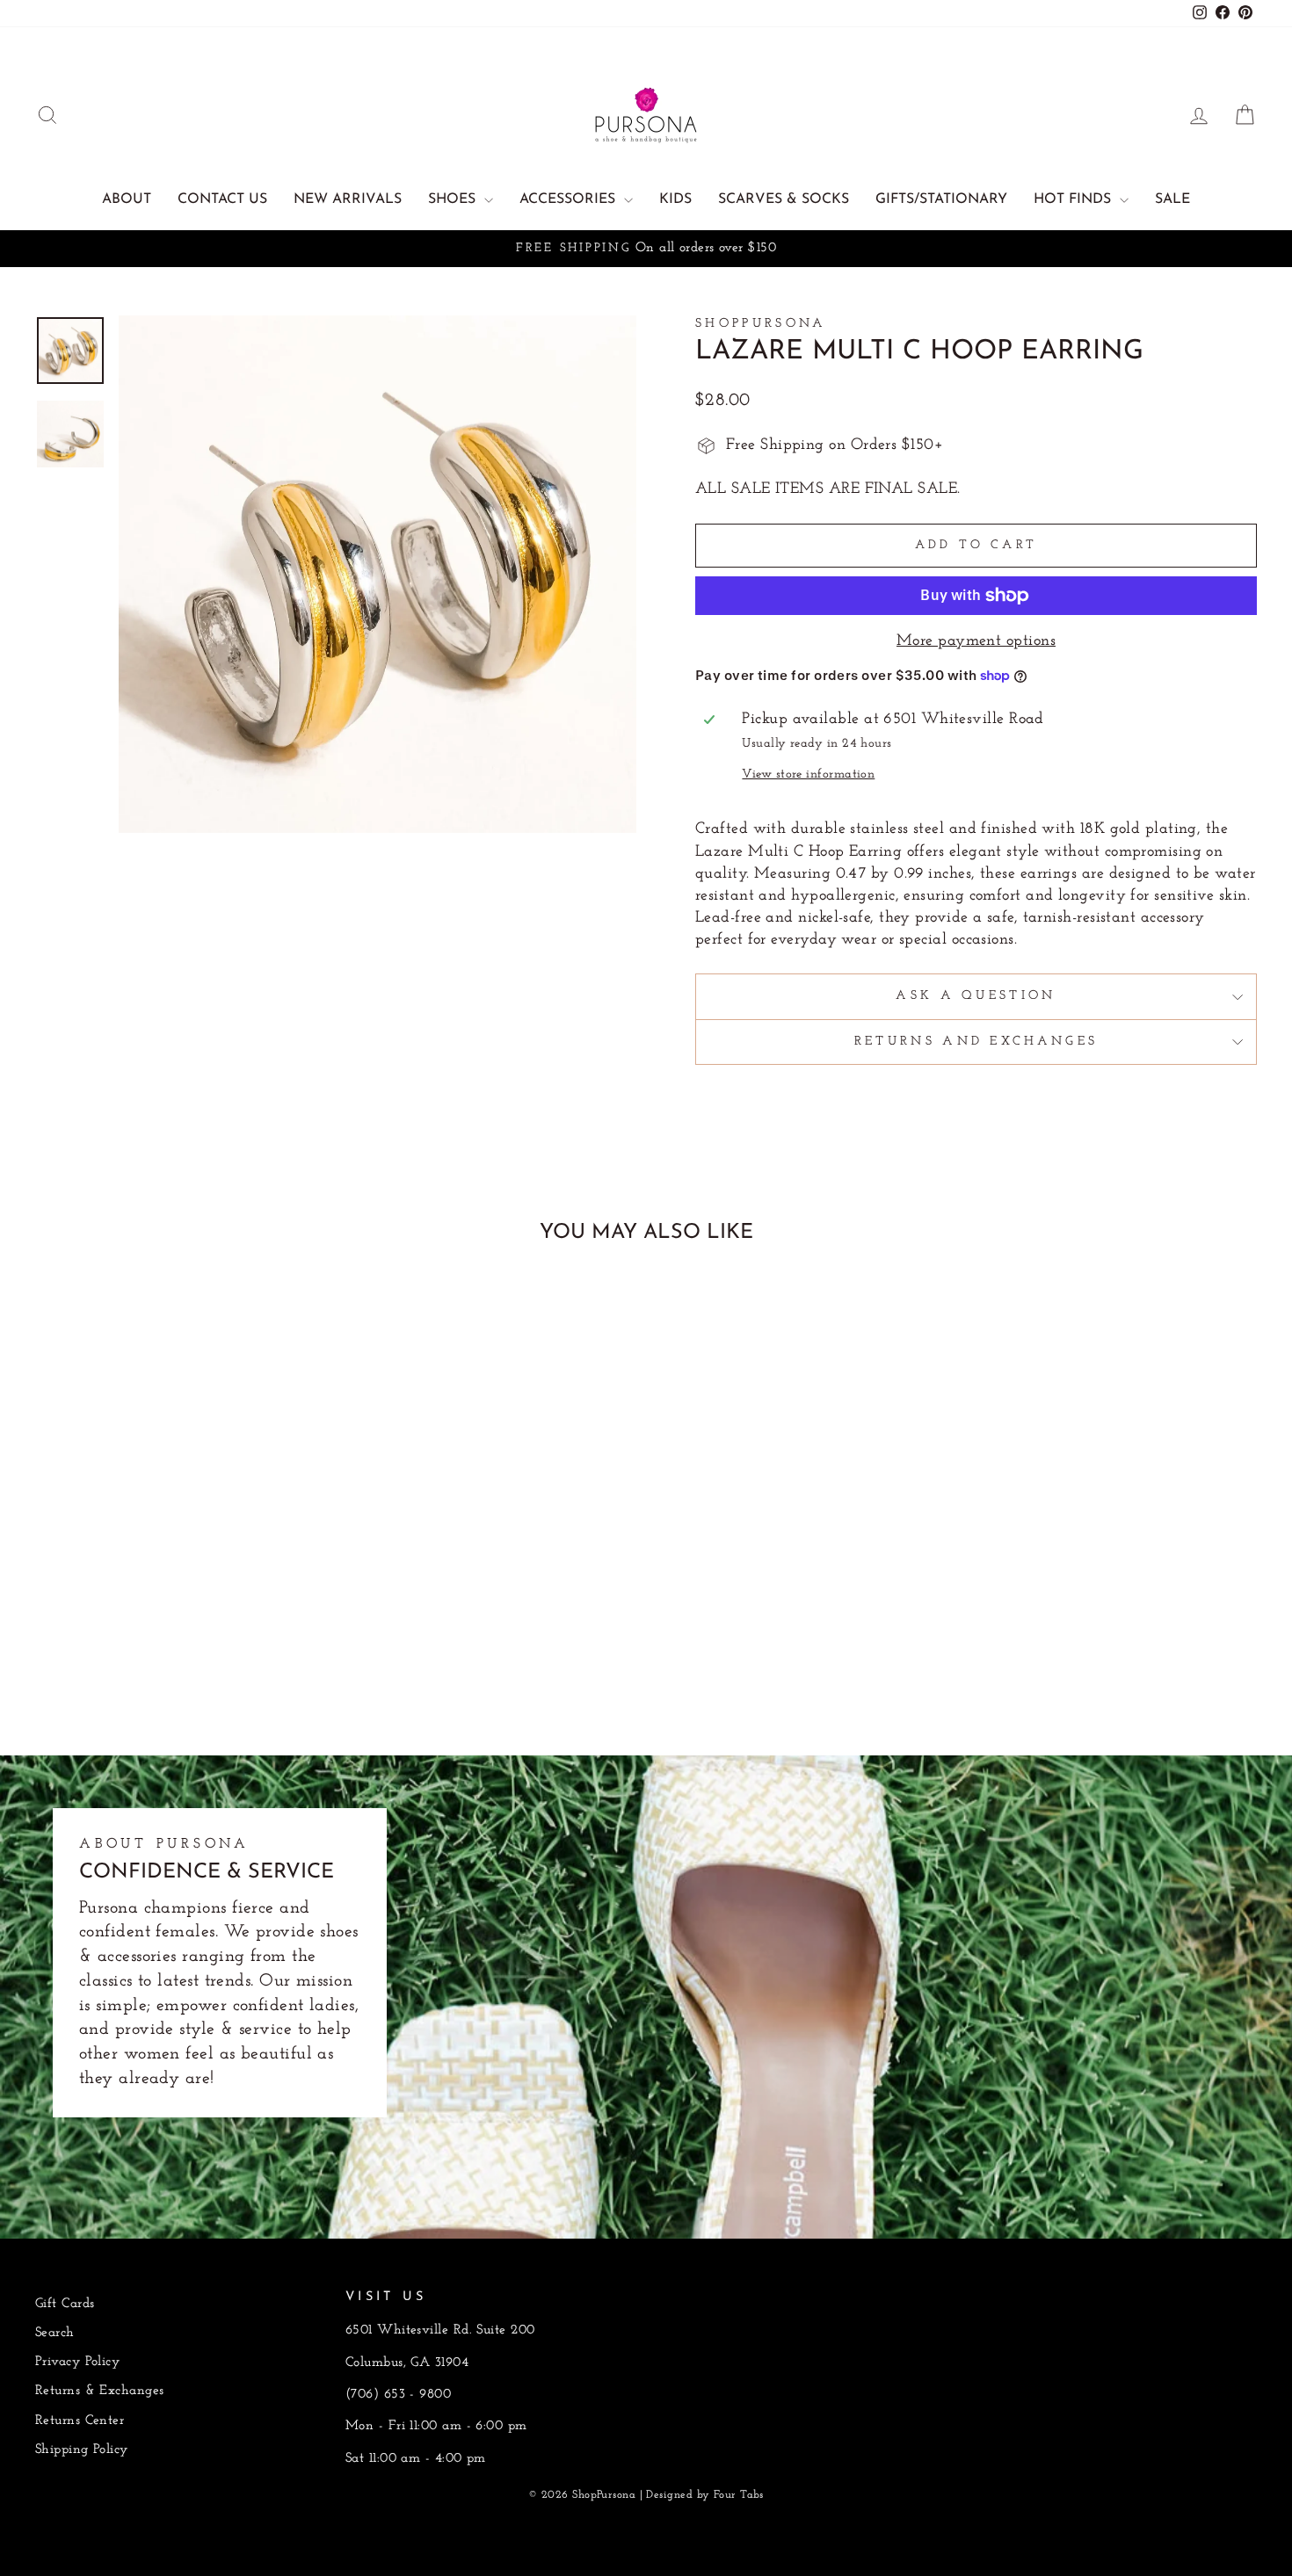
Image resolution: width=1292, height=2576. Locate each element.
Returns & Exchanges (100, 2391)
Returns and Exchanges (976, 1042)
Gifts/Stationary (941, 199)
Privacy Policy (77, 2362)
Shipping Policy (82, 2450)
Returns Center (80, 2421)
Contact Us (222, 199)
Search (55, 2333)
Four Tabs (739, 2495)
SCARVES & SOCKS (784, 199)
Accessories (570, 199)
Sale (1172, 199)
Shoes (454, 199)
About (127, 199)
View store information (808, 774)
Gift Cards (65, 2304)
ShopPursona (761, 324)
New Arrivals (348, 199)
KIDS (675, 199)
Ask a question (976, 996)
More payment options (976, 641)
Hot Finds (1074, 199)
